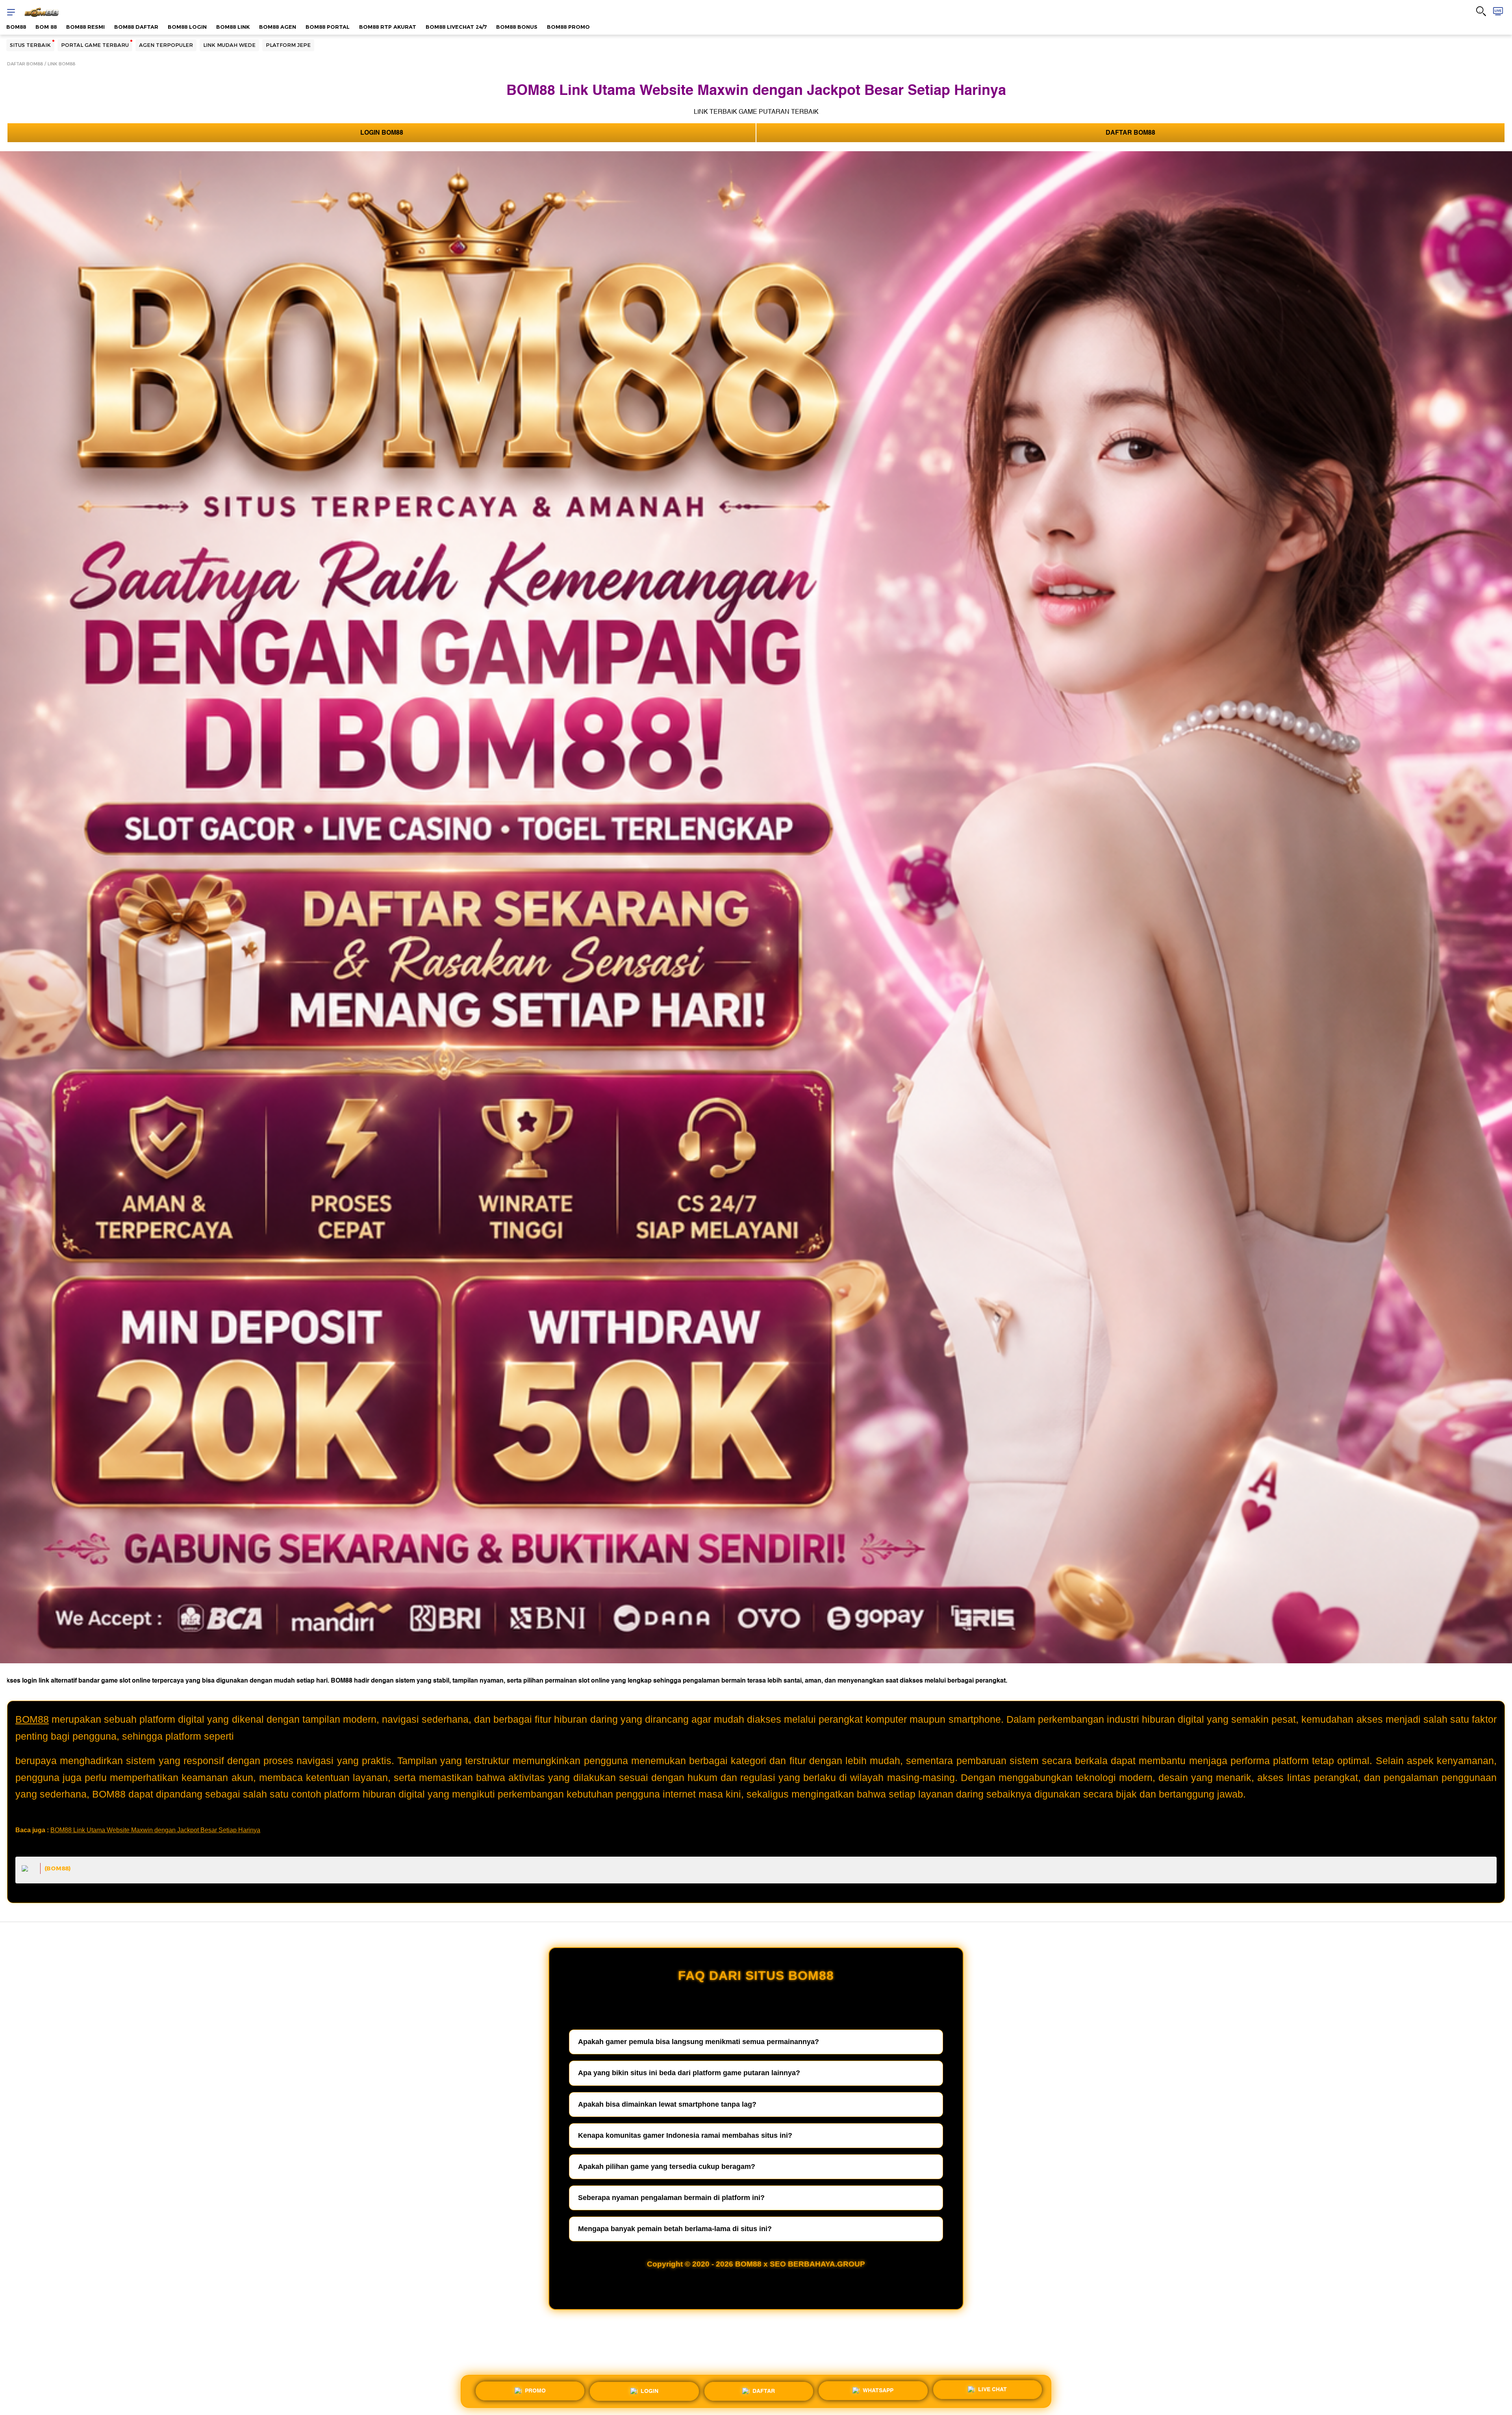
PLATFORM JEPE (288, 45)
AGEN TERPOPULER (166, 45)
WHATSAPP (878, 2390)
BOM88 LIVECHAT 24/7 (456, 27)
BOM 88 (46, 27)
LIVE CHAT (992, 2391)
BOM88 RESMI (85, 27)
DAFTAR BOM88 (25, 64)
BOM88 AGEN (278, 27)
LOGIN (649, 2388)
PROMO (535, 2388)
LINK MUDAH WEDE (229, 45)
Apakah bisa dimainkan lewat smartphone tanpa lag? (667, 2104)
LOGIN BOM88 (382, 133)
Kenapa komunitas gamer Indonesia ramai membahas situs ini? (685, 2135)
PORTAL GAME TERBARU (95, 45)
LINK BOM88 (61, 64)
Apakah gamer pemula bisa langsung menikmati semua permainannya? (699, 2042)
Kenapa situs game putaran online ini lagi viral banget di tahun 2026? (686, 2000)
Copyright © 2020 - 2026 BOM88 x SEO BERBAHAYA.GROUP (756, 2264)
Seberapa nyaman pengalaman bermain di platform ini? (671, 2198)
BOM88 (16, 27)
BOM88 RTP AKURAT (388, 27)
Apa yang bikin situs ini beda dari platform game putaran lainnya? (689, 2073)
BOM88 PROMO (568, 27)
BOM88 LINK (233, 27)
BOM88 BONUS (517, 27)
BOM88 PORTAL (328, 27)
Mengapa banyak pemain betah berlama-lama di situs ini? (675, 2229)
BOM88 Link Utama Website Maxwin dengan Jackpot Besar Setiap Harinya (155, 1830)
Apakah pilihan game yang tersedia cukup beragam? (667, 2167)
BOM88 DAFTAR (136, 27)
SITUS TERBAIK (30, 45)
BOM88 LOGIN (187, 27)
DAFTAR (764, 2389)
